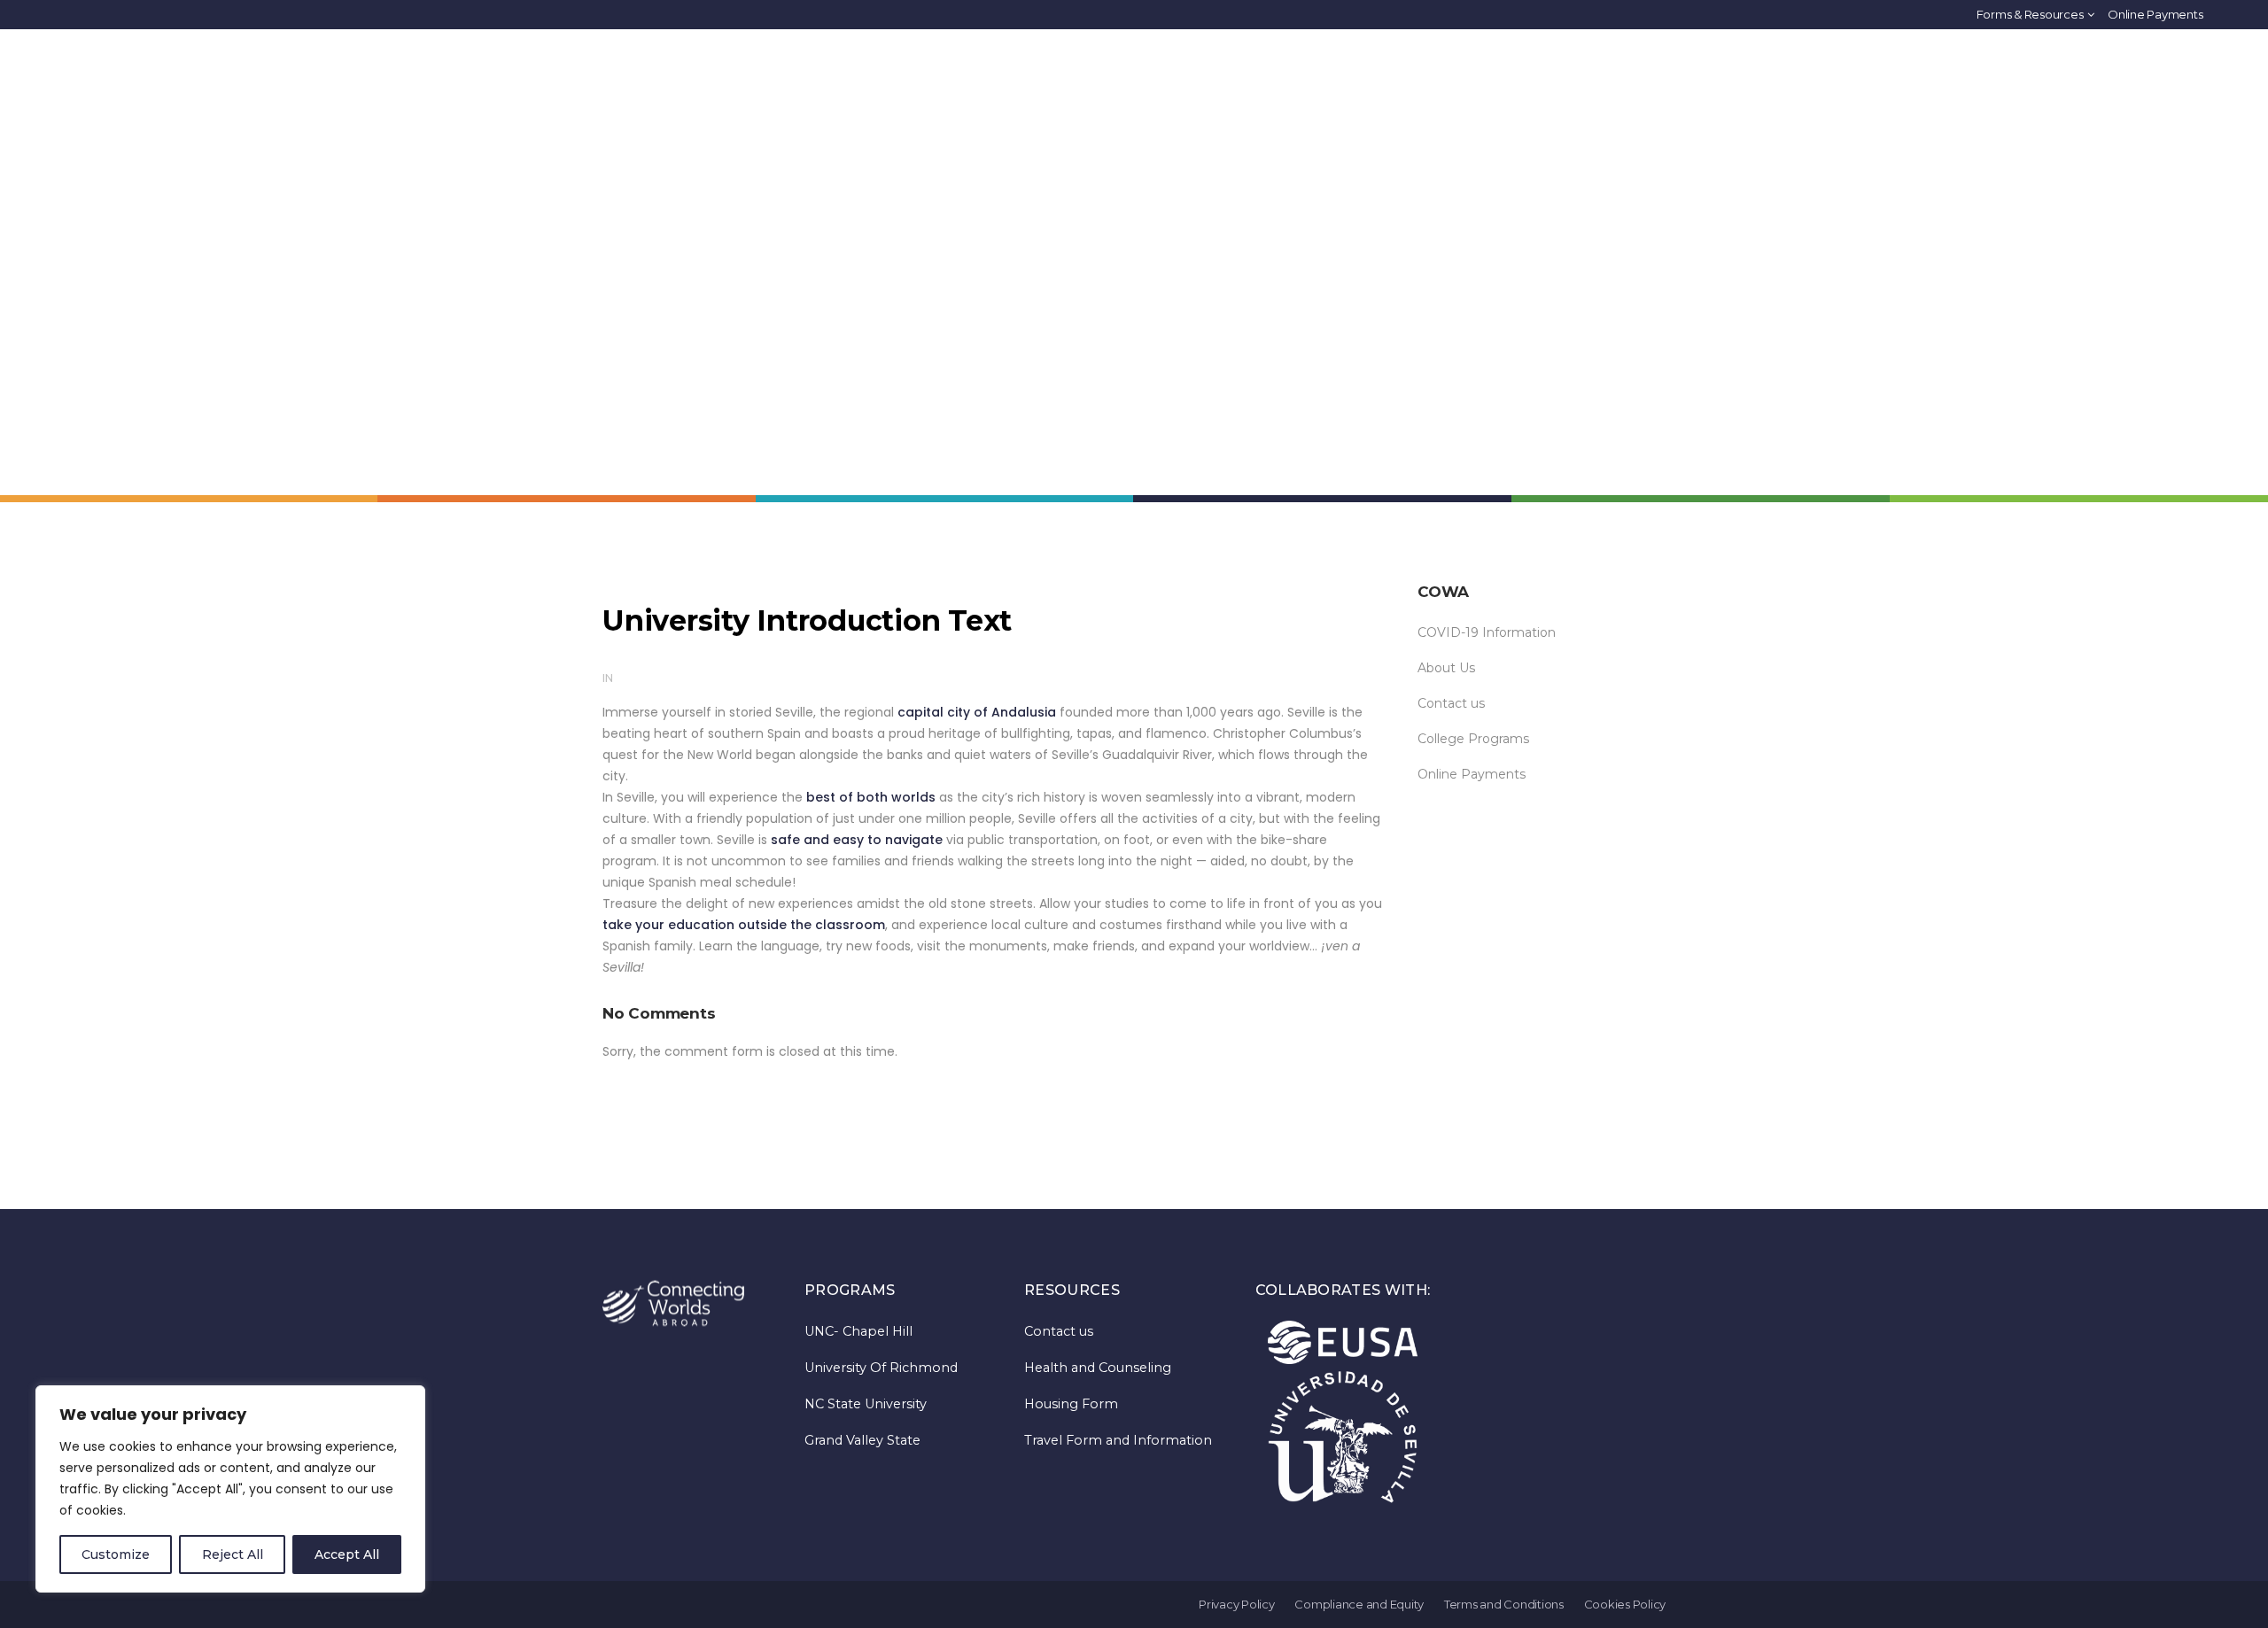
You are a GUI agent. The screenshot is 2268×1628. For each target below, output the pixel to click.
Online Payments (2155, 14)
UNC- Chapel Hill (858, 1331)
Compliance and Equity (1359, 1604)
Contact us (1451, 703)
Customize (116, 1554)
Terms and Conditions (1504, 1604)
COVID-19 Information (1487, 632)
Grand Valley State (862, 1440)
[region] (230, 1489)
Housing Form (1071, 1404)
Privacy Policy (1237, 1604)
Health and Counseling (1098, 1368)
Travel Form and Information (1118, 1440)
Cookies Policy (1625, 1604)
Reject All (233, 1554)
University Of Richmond (881, 1368)
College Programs (1473, 739)
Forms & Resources (2030, 14)
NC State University (866, 1404)
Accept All (347, 1554)
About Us (1446, 668)
